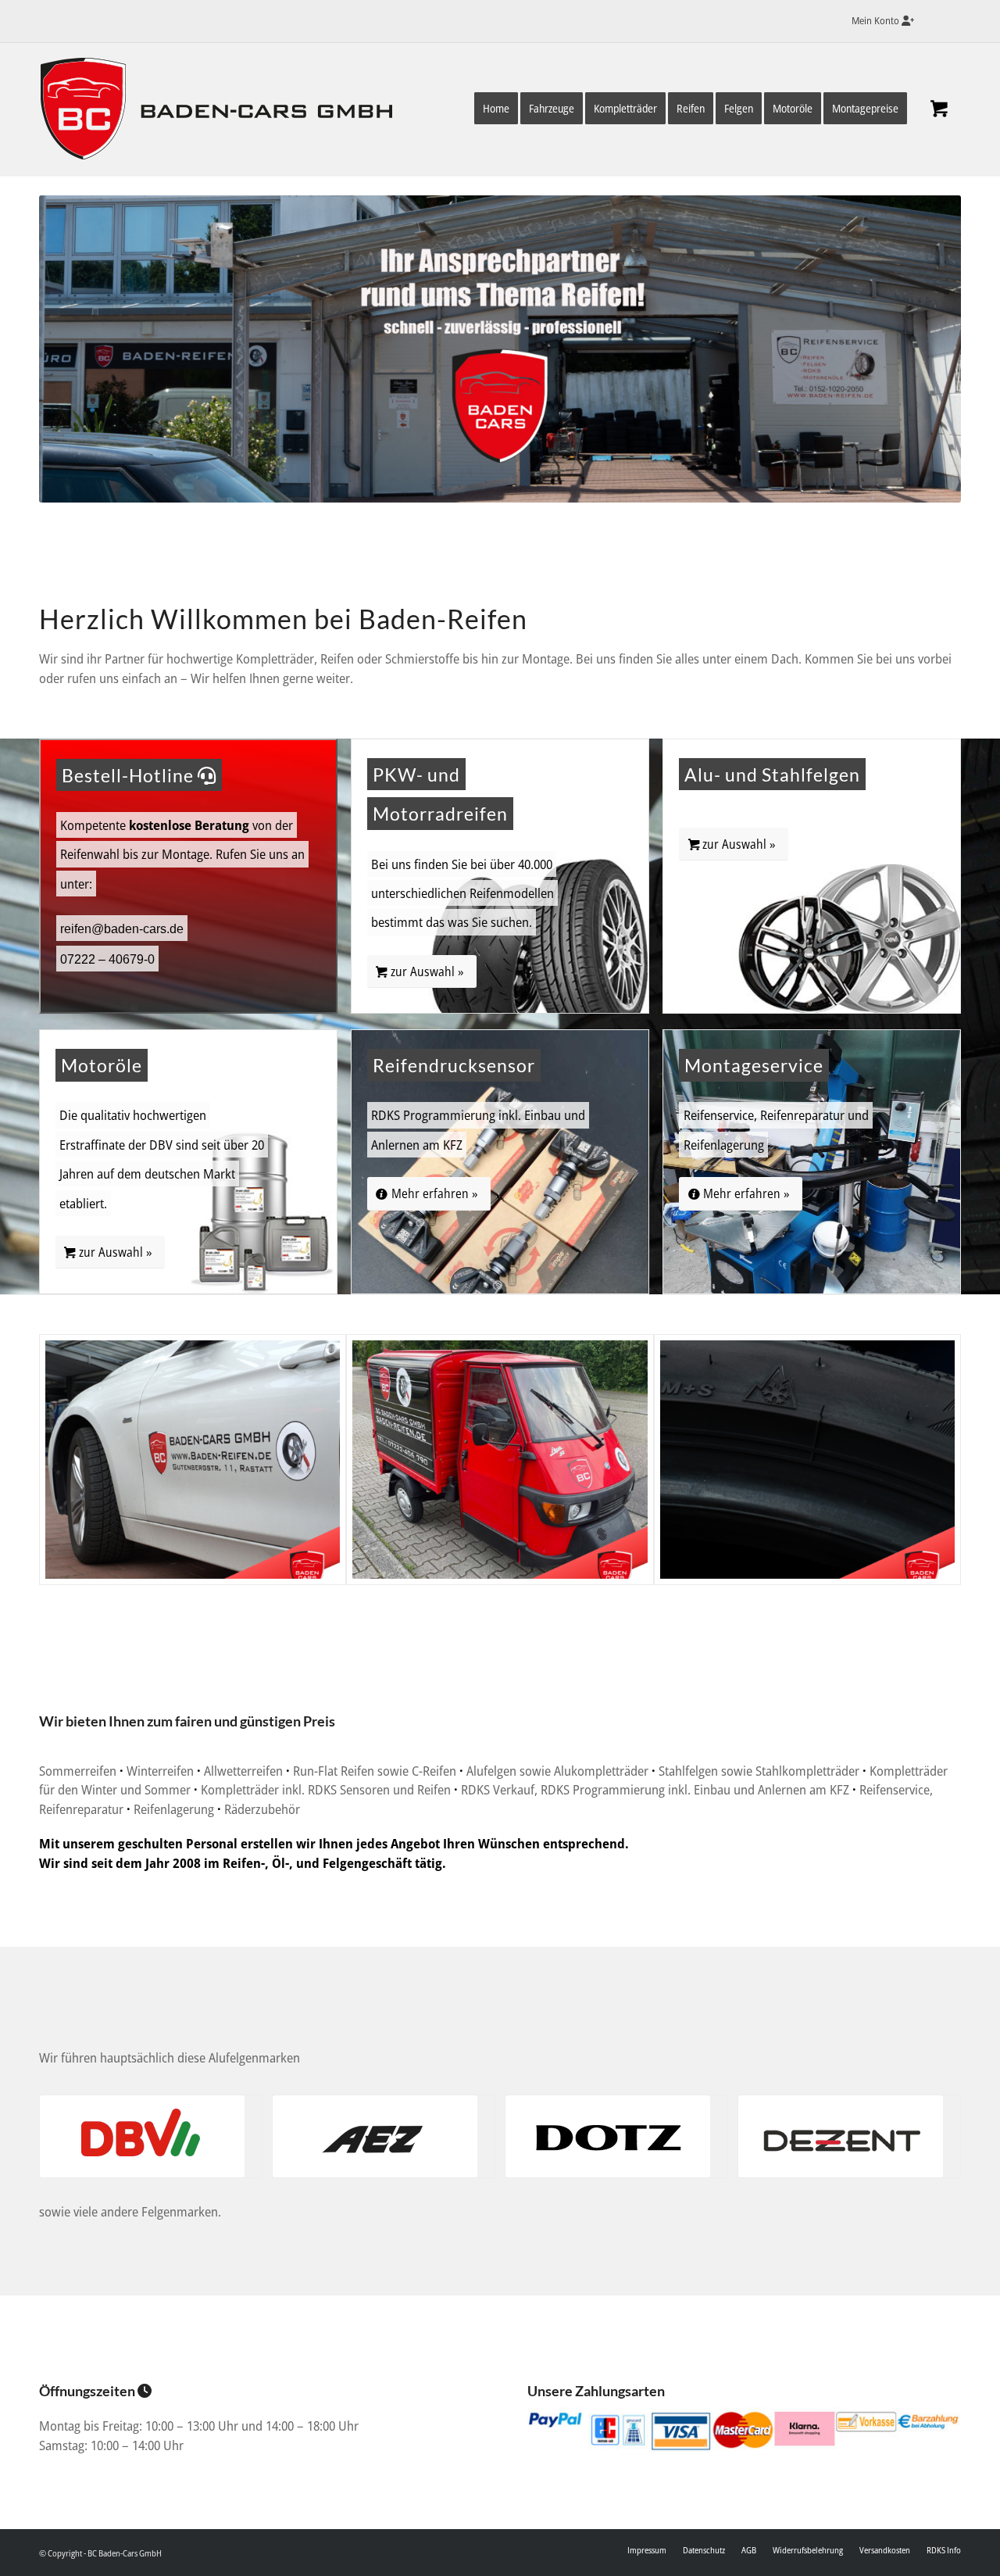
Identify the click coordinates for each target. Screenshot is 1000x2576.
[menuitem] (879, 21)
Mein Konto (877, 20)
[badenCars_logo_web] (223, 113)
